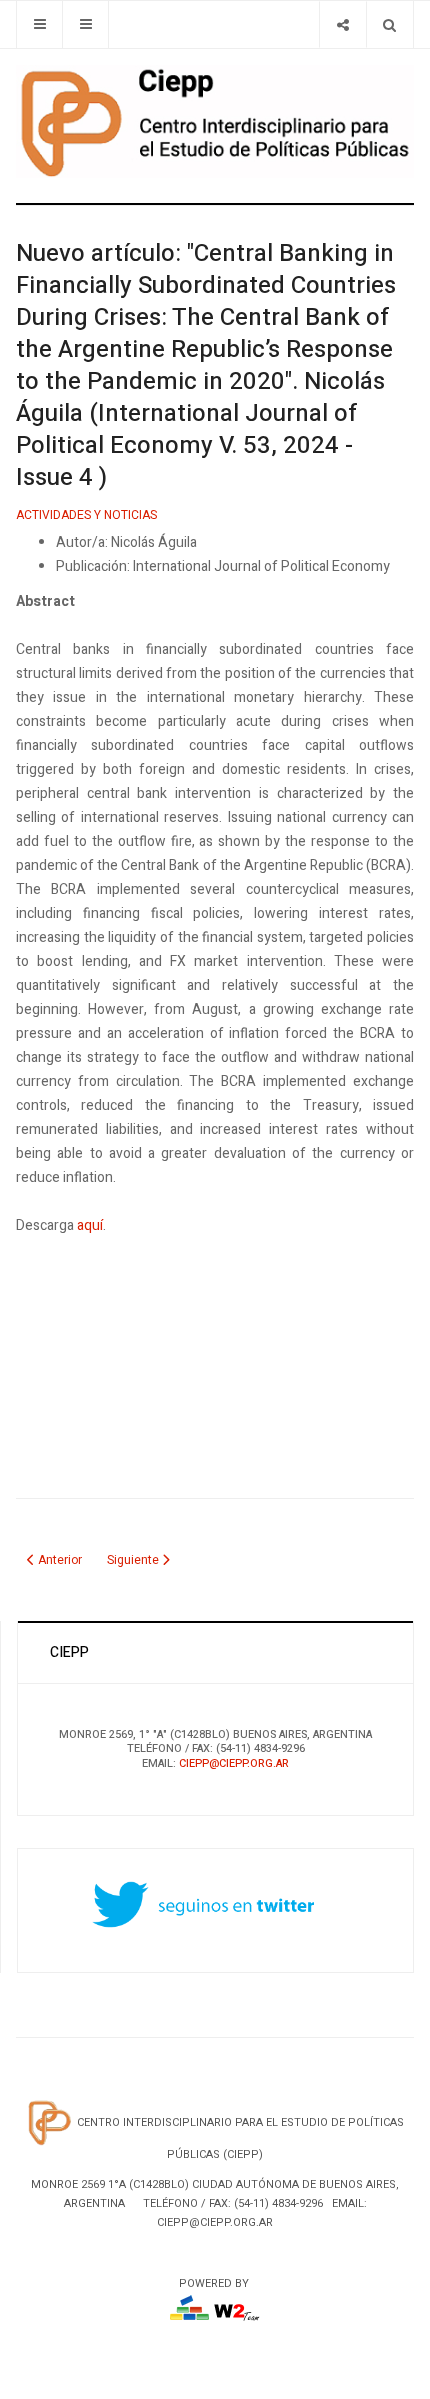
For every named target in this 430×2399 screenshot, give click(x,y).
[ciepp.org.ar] (215, 121)
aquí (90, 1225)
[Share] (342, 24)
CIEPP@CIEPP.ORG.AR (234, 1763)
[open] (39, 24)
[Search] (389, 24)
